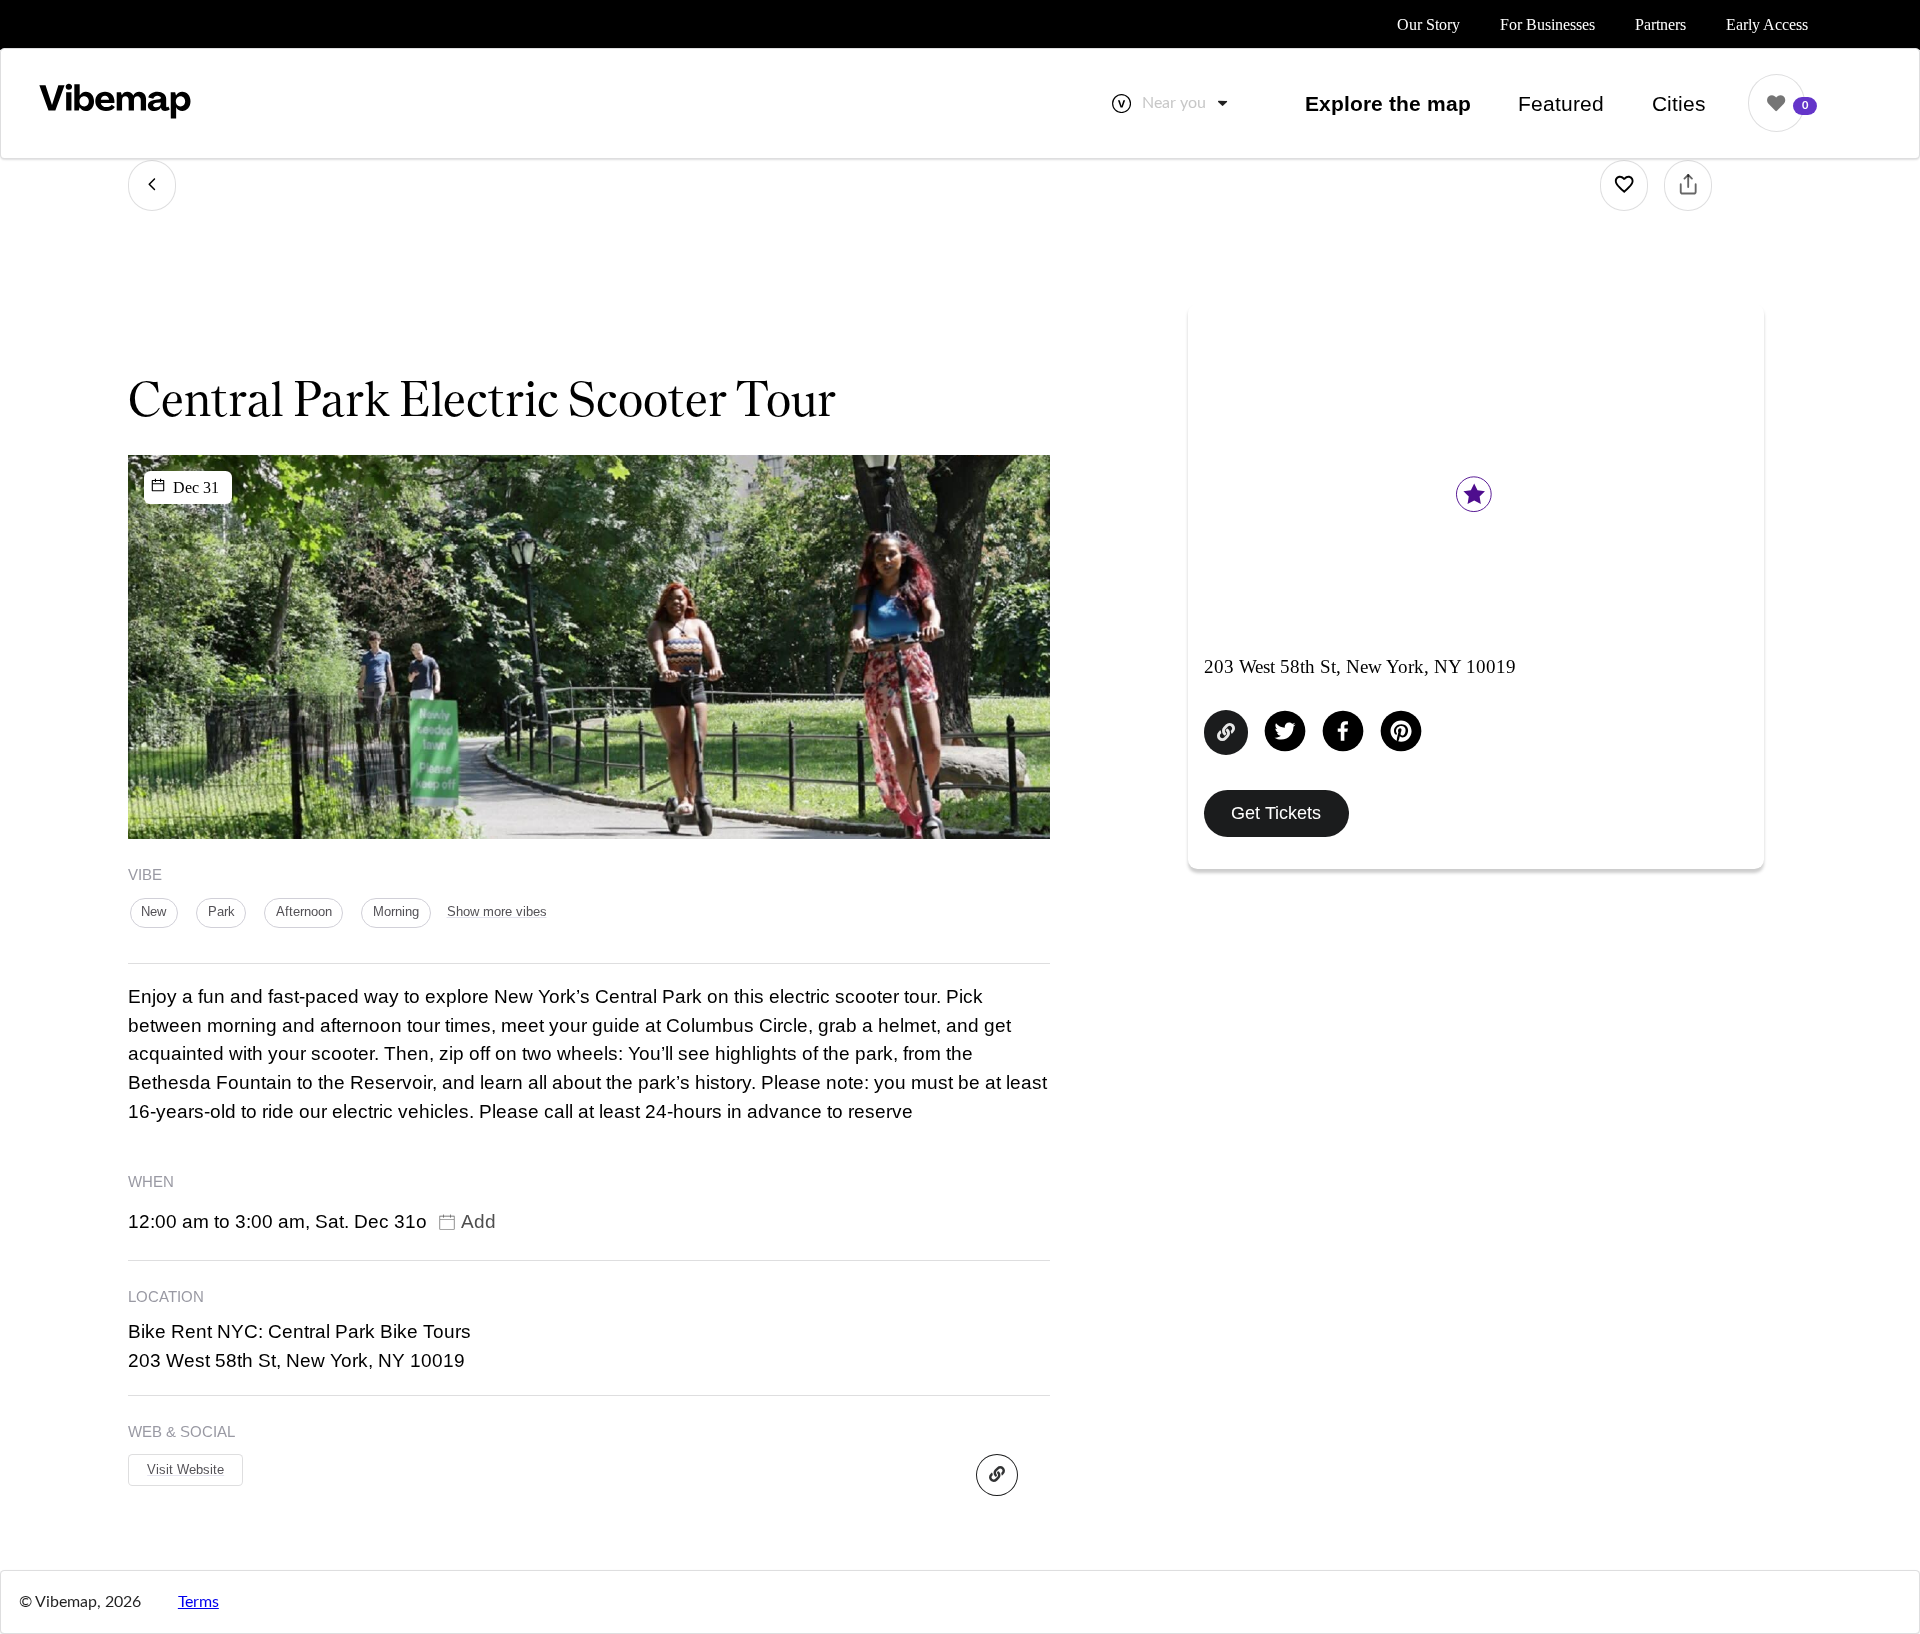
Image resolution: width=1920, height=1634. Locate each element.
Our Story (1428, 24)
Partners (1660, 24)
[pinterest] (1401, 733)
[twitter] (1285, 733)
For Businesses (1547, 24)
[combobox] (1186, 103)
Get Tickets (1276, 812)
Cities (1679, 103)
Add (478, 1221)
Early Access (1767, 24)
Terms (198, 1602)
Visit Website (185, 1469)
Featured (1561, 103)
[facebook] (1343, 733)
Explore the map (1388, 103)
